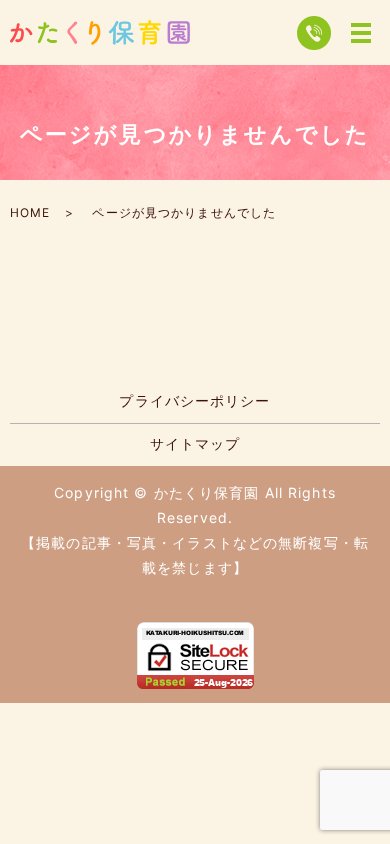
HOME (30, 212)
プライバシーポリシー (194, 400)
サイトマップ (195, 443)
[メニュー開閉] (361, 33)
